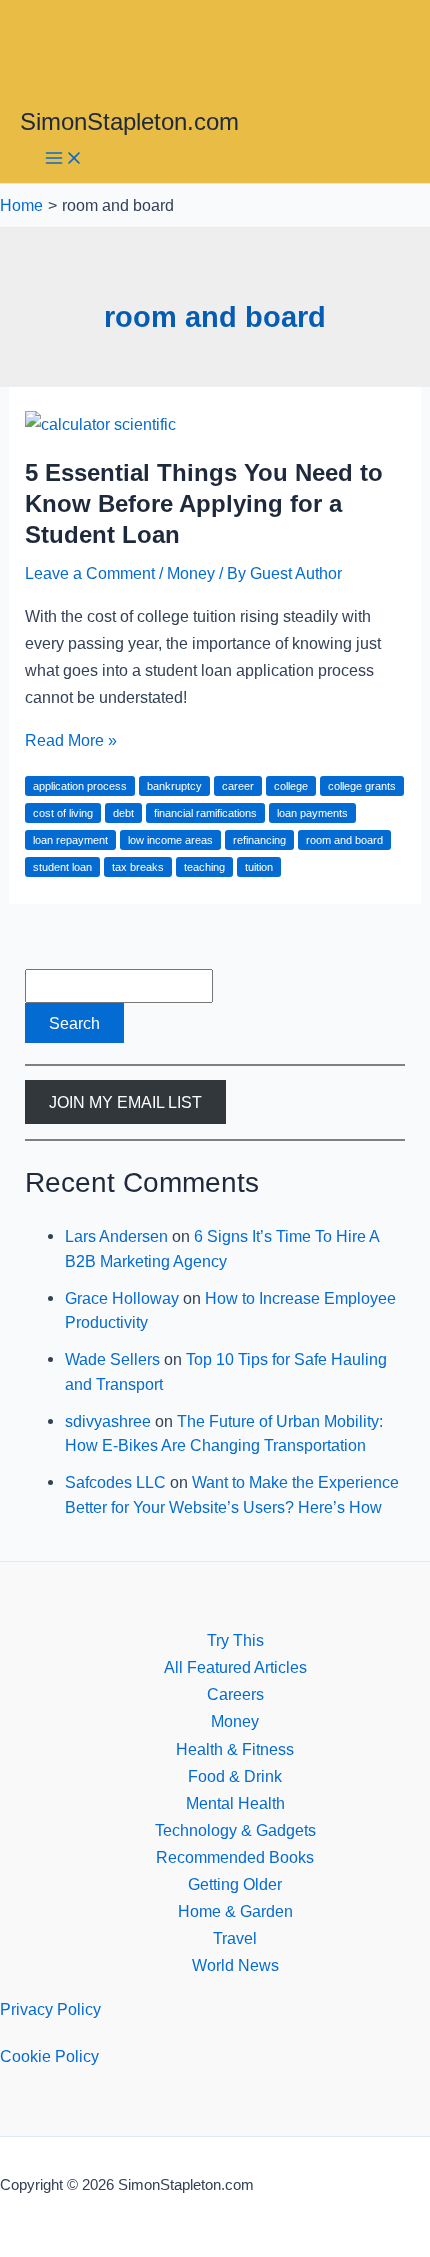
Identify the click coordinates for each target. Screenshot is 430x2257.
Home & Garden (235, 1911)
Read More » (71, 740)
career (238, 786)
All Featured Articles (235, 1667)
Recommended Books (235, 1857)
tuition (259, 867)
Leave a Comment (90, 573)
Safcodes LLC (115, 1482)
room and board (344, 840)
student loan (62, 867)
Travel (235, 1938)
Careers (235, 1694)
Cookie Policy (49, 2056)
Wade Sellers (112, 1359)
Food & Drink (235, 1776)
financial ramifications (205, 813)
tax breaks (138, 867)
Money (191, 573)
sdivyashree (108, 1421)
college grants (362, 786)
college (291, 786)
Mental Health (235, 1803)
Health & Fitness (235, 1749)
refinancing (259, 840)
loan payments (312, 813)
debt (123, 813)
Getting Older (235, 1884)
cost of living (63, 813)
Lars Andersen (116, 1236)
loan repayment (70, 840)
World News (235, 1965)
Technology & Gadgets (235, 1830)
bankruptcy (174, 786)
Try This (235, 1640)
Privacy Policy (50, 2009)
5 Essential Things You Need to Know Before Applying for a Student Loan (204, 504)
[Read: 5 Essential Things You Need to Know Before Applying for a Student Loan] (100, 424)
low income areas (170, 840)
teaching (204, 867)
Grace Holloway (122, 1298)
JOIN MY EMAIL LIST (125, 1102)
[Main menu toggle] (64, 159)
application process (80, 786)
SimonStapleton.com (129, 122)
